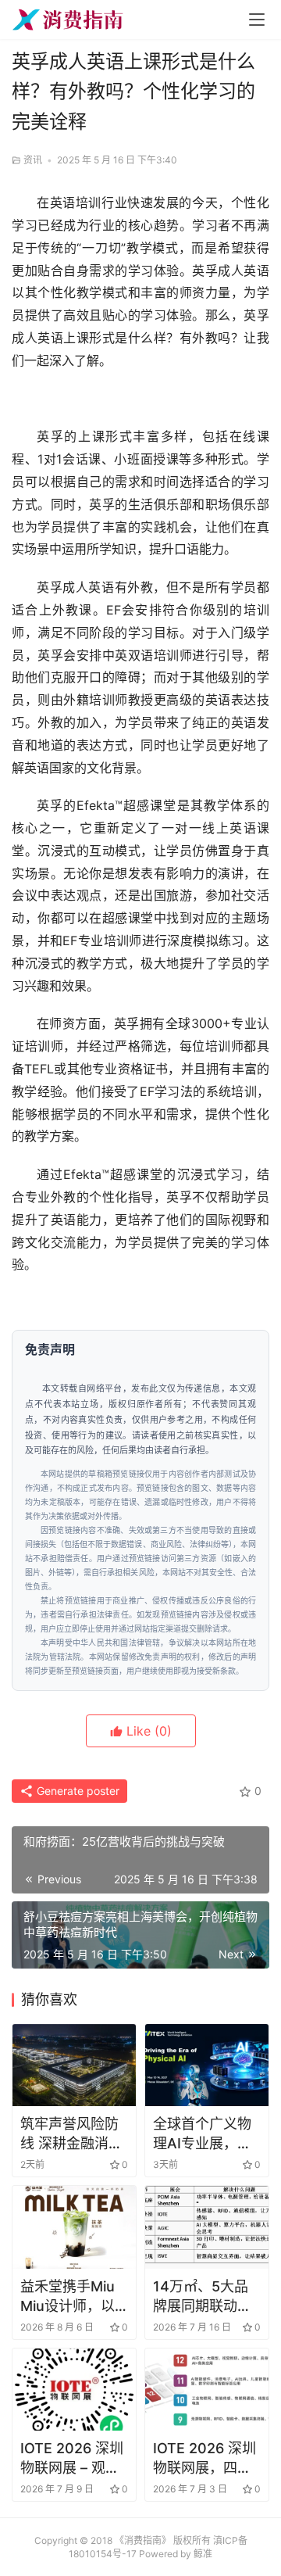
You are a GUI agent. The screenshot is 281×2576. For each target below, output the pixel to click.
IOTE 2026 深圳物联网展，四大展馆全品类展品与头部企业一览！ (205, 2459)
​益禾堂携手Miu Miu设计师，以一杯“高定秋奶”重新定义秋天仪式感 (69, 2297)
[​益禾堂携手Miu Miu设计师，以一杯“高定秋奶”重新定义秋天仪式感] (74, 2227)
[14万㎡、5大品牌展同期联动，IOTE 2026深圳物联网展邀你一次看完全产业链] (207, 2227)
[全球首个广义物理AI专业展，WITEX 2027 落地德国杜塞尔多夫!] (207, 2065)
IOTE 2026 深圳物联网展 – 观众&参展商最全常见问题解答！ (74, 2459)
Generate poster (76, 1791)
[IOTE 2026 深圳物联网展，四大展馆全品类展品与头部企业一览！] (207, 2390)
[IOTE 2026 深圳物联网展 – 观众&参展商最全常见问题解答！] (74, 2390)
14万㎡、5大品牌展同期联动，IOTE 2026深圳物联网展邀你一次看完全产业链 (203, 2297)
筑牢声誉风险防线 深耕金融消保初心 (71, 2134)
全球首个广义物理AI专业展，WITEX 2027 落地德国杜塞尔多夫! (204, 2134)
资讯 (33, 160)
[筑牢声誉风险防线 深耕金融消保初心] (74, 2065)
